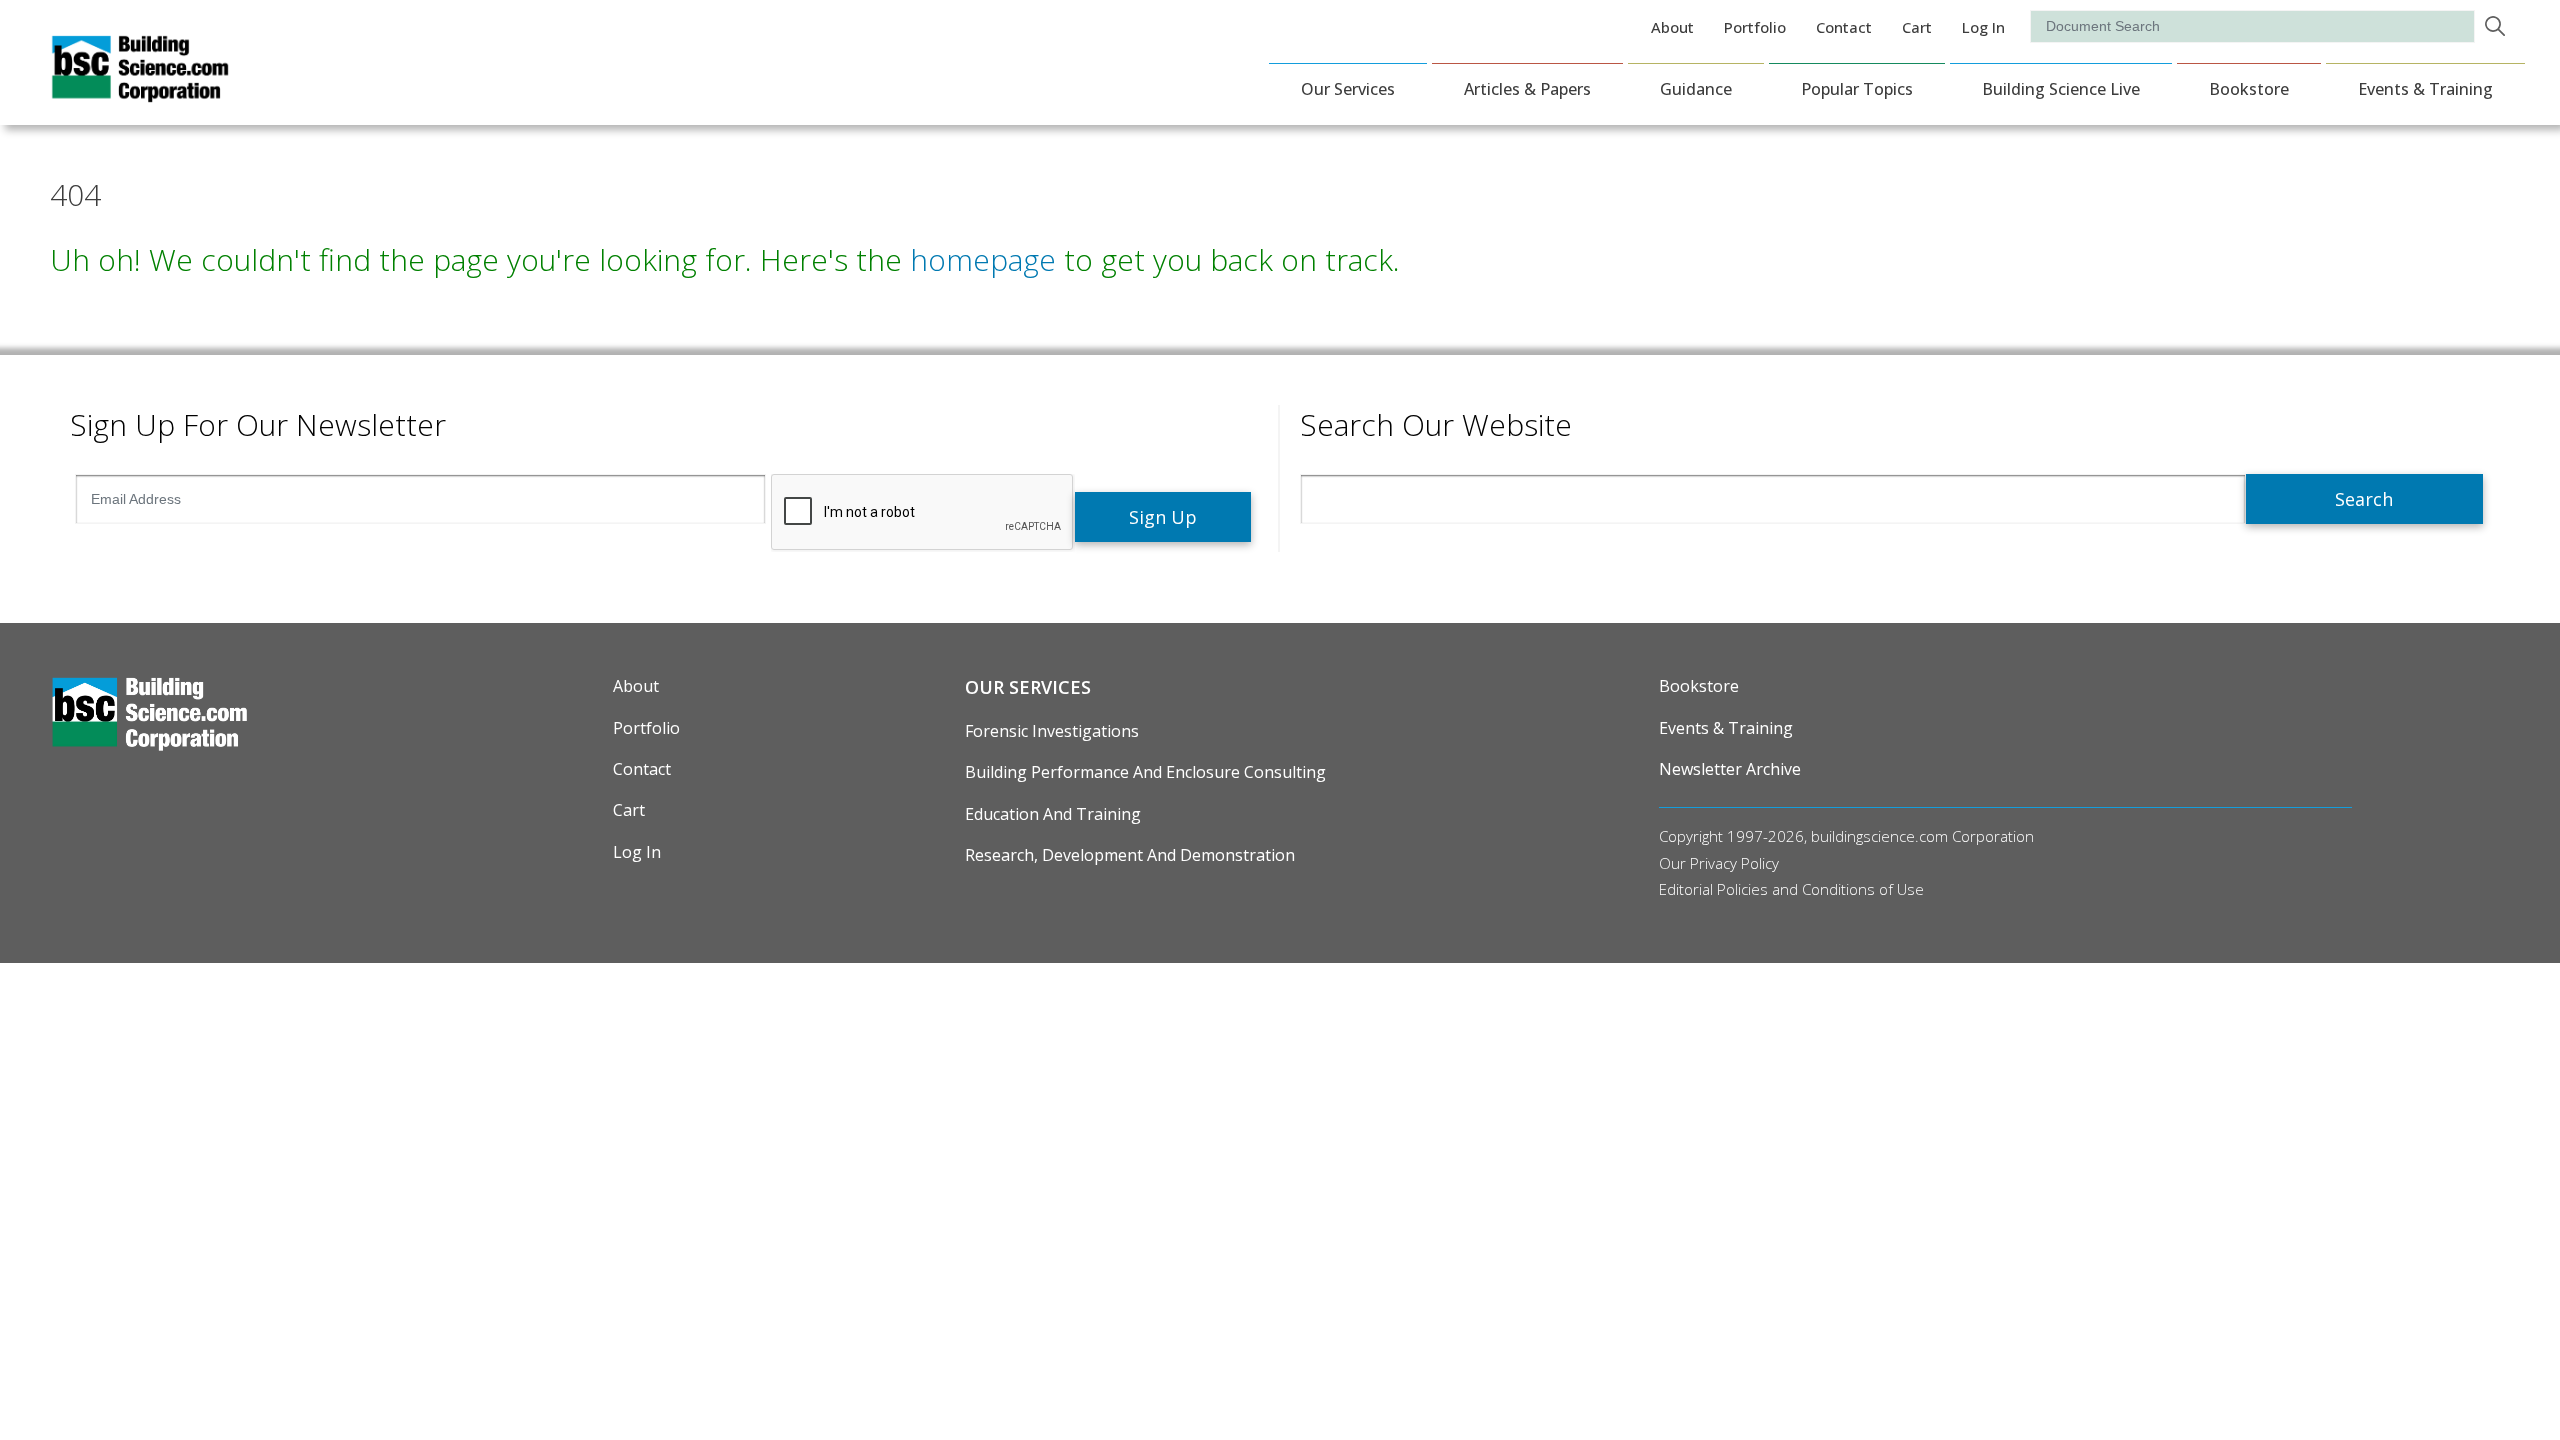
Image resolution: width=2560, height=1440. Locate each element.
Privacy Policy (1734, 863)
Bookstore (2249, 89)
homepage (983, 259)
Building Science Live (2061, 89)
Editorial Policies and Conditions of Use (1791, 889)
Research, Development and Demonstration (1130, 855)
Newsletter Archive (1730, 769)
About (1672, 27)
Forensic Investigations (1052, 731)
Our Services (1348, 89)
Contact (1844, 27)
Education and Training (1053, 814)
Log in (1983, 27)
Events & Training (2425, 89)
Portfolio (1755, 27)
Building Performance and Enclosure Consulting (1145, 772)
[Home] (140, 89)
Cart (1917, 27)
